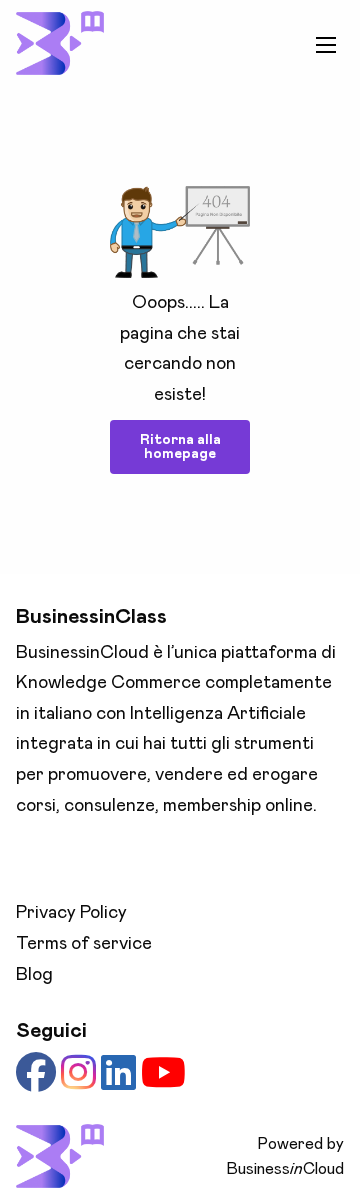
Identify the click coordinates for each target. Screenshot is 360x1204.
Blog (34, 975)
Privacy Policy (71, 913)
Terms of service (84, 944)
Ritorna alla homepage (180, 447)
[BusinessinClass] (60, 43)
